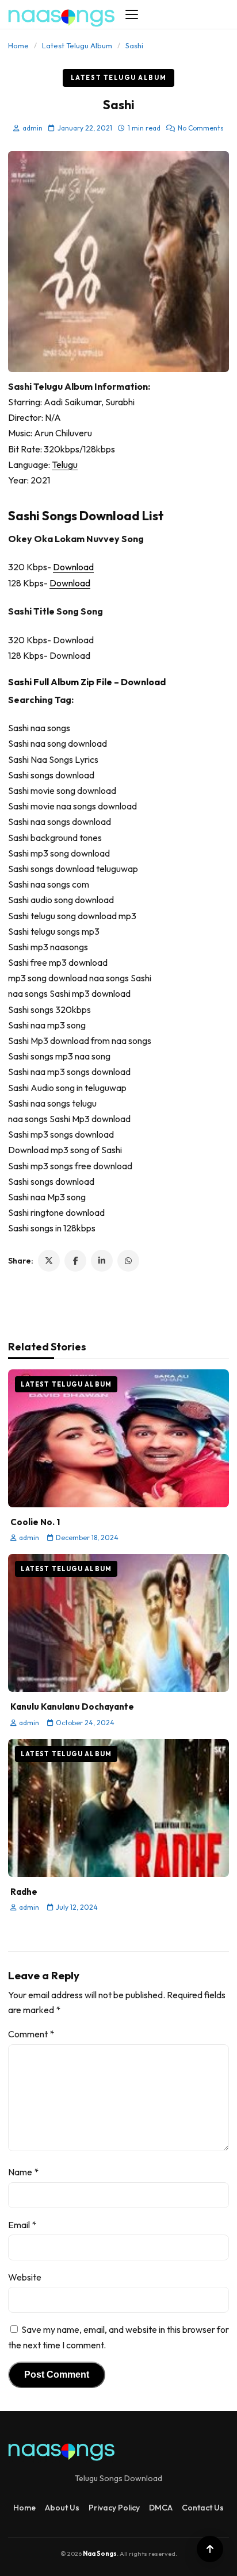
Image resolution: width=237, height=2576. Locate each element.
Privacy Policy (114, 2508)
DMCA (161, 2508)
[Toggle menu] (132, 14)
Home (18, 45)
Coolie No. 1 (35, 1522)
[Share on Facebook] (75, 1261)
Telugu (65, 464)
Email (22, 2225)
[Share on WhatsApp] (128, 1261)
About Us (62, 2508)
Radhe (24, 1892)
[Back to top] (210, 2549)
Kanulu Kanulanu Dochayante (72, 1707)
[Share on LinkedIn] (102, 1261)
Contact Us (203, 2508)
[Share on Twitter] (49, 1261)
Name (23, 2172)
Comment (31, 2034)
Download (73, 567)
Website (25, 2277)
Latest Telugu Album (77, 45)
